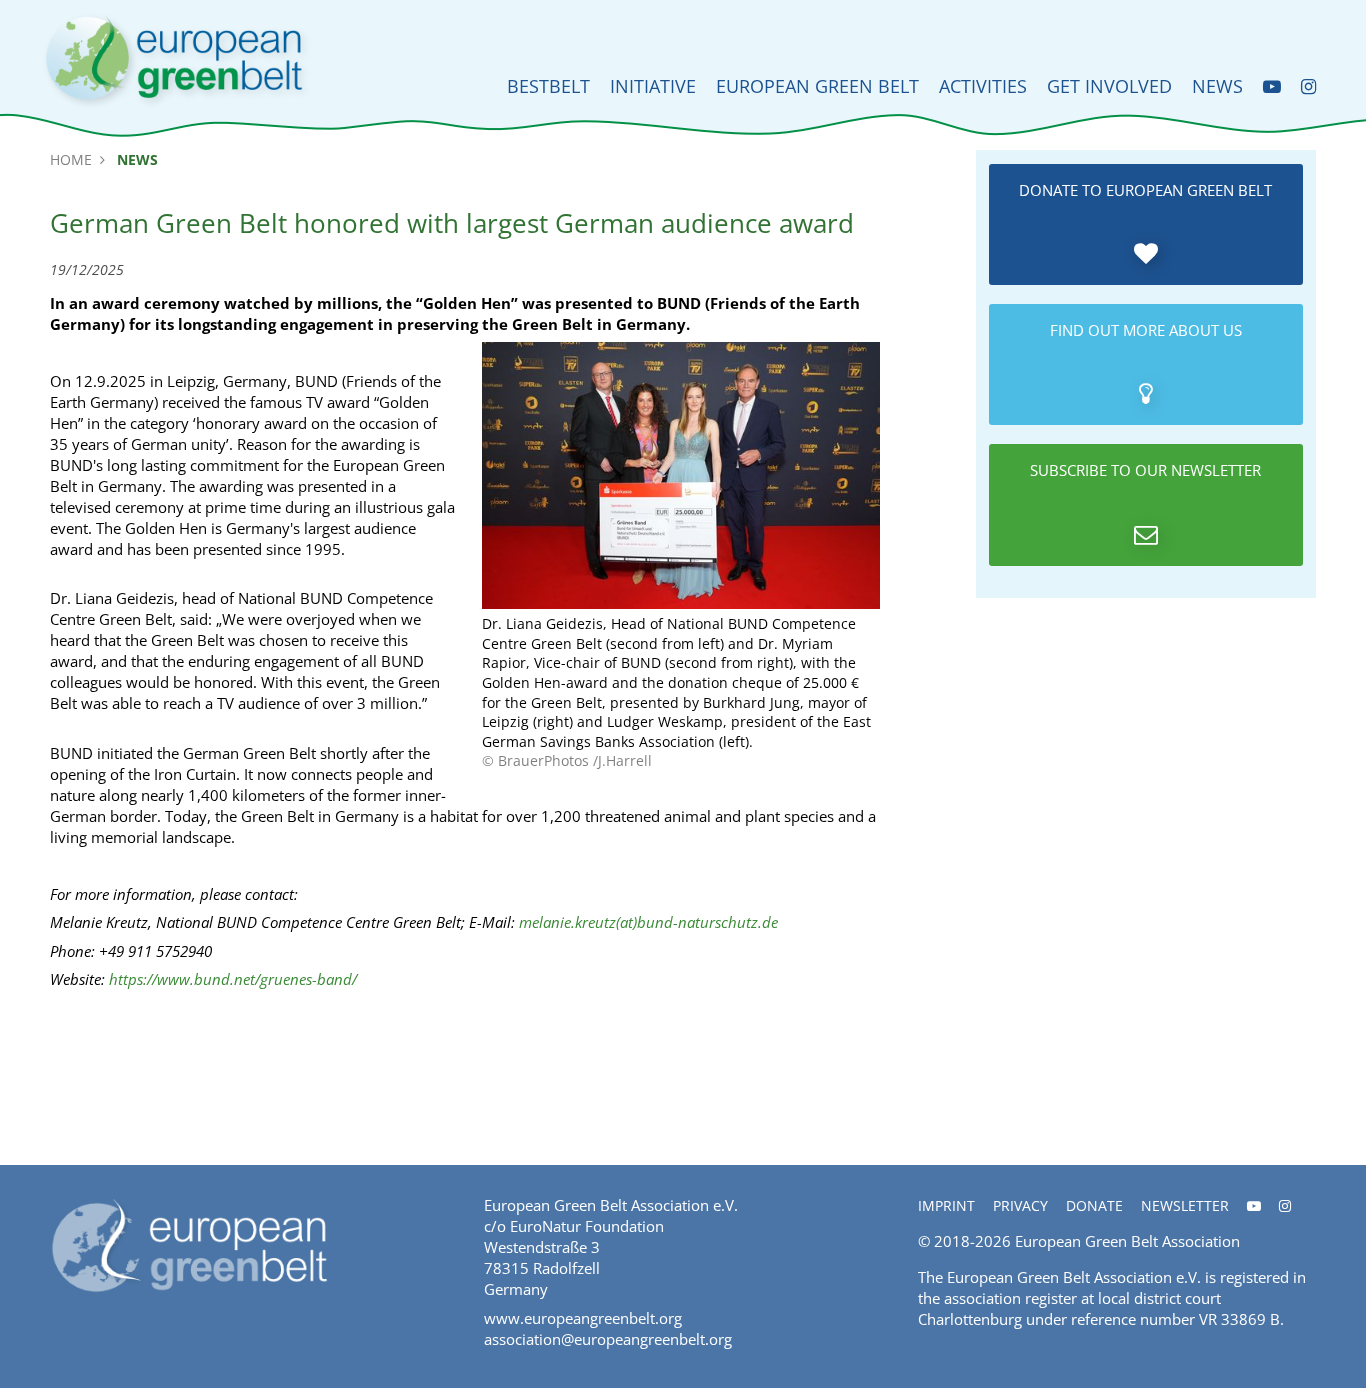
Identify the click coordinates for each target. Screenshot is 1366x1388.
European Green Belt (817, 86)
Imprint (946, 1205)
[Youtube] (1272, 86)
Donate (1094, 1205)
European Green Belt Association (1127, 1241)
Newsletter (1185, 1205)
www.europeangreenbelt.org (583, 1318)
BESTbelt (548, 86)
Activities (983, 86)
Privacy (1020, 1205)
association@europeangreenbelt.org (608, 1339)
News (1217, 86)
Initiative (653, 86)
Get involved (1109, 86)
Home (71, 159)
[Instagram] (1308, 86)
